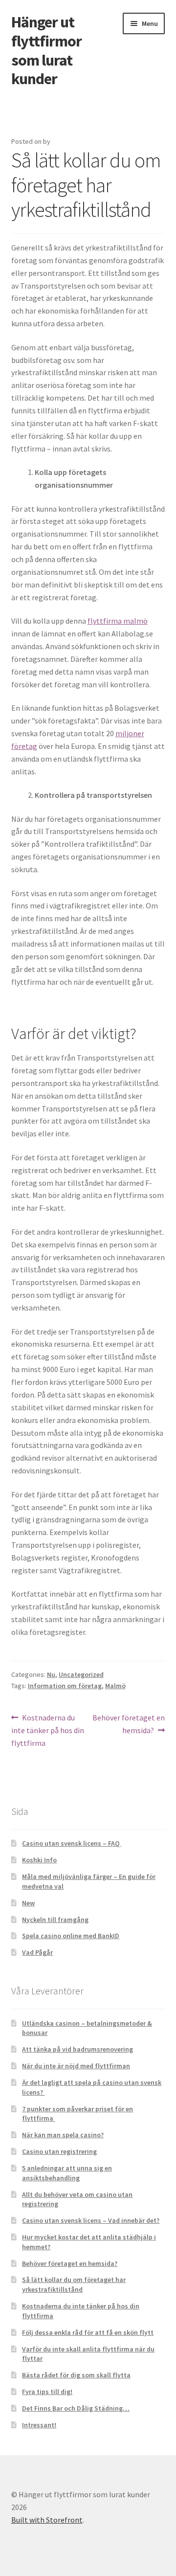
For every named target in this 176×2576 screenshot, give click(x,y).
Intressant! (39, 2425)
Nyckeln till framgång (55, 1920)
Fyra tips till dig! (47, 2392)
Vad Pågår (37, 1952)
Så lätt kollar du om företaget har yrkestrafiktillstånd (74, 2284)
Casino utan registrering (59, 2151)
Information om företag (65, 1686)
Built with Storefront (47, 2520)
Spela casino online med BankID (71, 1936)
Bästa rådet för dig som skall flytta (76, 2375)
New (28, 1903)
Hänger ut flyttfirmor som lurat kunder (46, 51)
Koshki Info (39, 1860)
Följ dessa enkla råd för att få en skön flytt (88, 2332)
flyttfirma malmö (118, 621)
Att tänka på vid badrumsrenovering (77, 2049)
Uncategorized (81, 1674)
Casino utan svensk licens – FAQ (72, 1843)
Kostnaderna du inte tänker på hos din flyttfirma (48, 1730)
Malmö (115, 1686)
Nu (51, 1674)
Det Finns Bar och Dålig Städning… (76, 2408)
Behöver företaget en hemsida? (128, 1724)
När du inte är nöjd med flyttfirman (76, 2066)
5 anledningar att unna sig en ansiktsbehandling (67, 2173)
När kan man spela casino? (63, 2135)
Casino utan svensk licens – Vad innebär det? (91, 2220)
